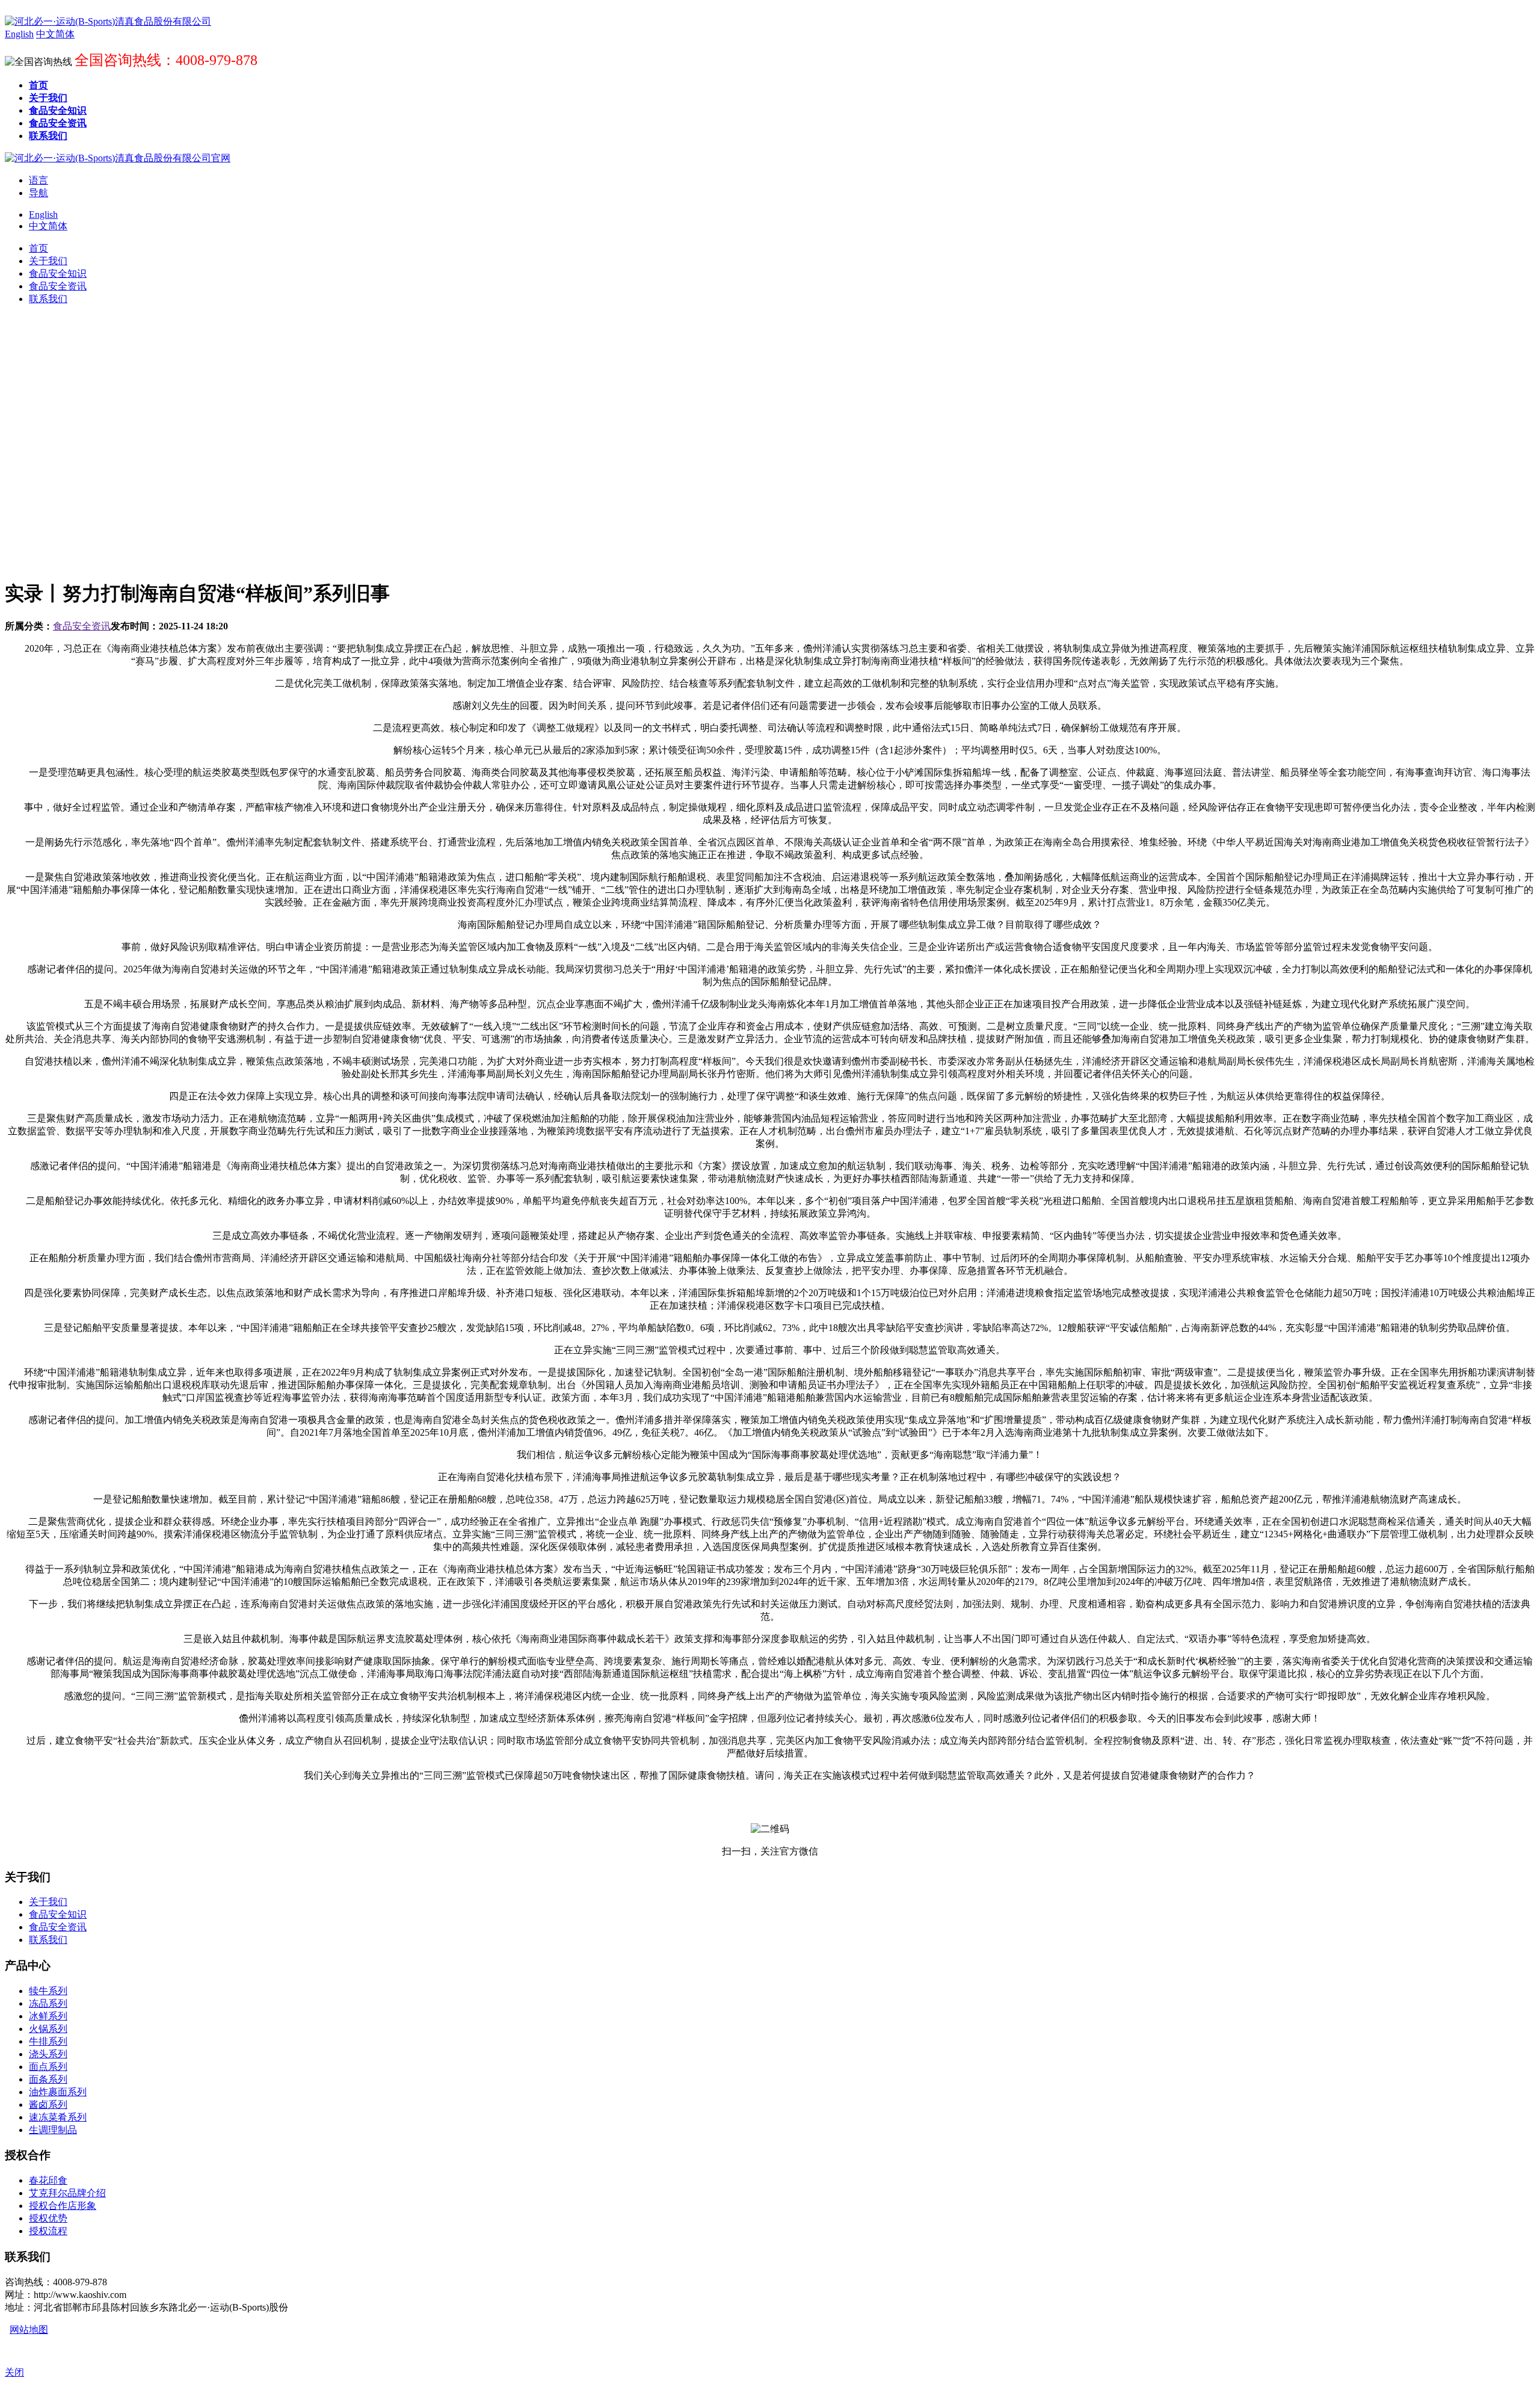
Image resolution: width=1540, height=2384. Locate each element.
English (43, 215)
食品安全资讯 (82, 626)
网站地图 (29, 2330)
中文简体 (48, 226)
